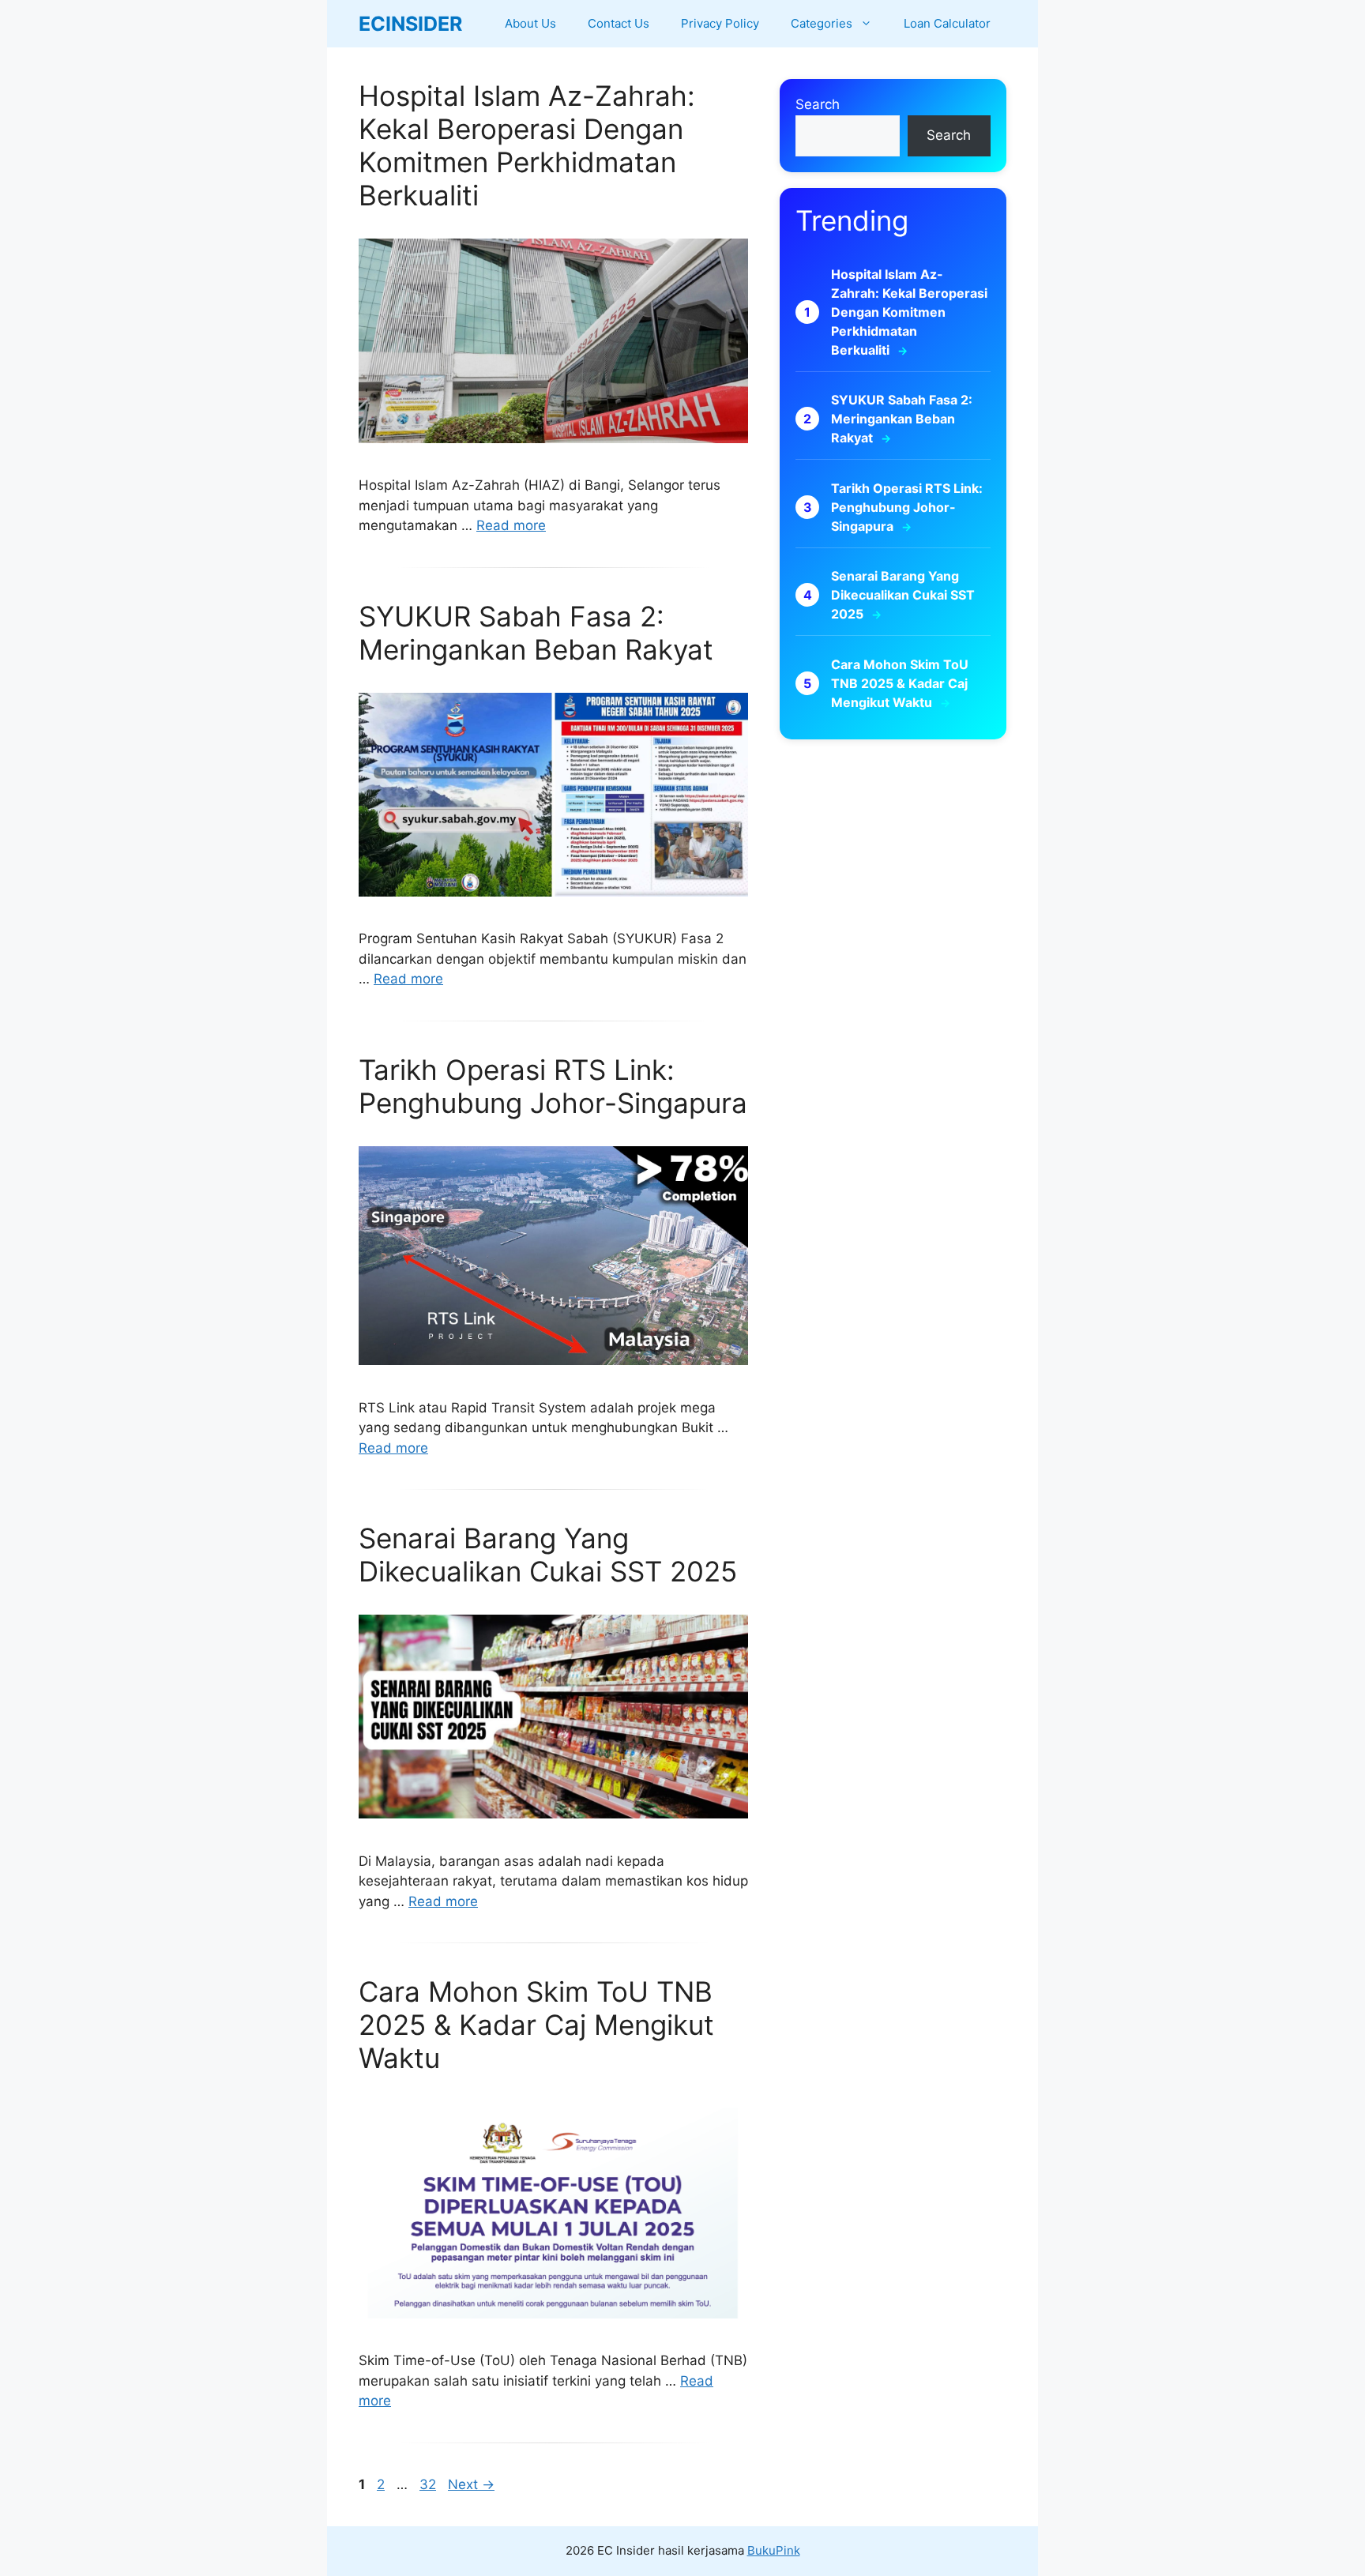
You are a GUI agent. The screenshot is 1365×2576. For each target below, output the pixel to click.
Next (471, 2484)
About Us (530, 23)
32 (429, 2484)
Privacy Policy (720, 23)
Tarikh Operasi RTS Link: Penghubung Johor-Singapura (553, 1086)
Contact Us (619, 23)
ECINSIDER (410, 24)
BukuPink (774, 2550)
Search (818, 104)
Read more (511, 525)
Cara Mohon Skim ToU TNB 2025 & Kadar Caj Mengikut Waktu (536, 2025)
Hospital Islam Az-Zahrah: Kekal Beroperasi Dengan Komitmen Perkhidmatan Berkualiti (527, 145)
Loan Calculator (947, 23)
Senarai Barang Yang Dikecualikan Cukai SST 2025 (548, 1555)
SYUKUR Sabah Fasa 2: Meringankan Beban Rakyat (536, 633)
